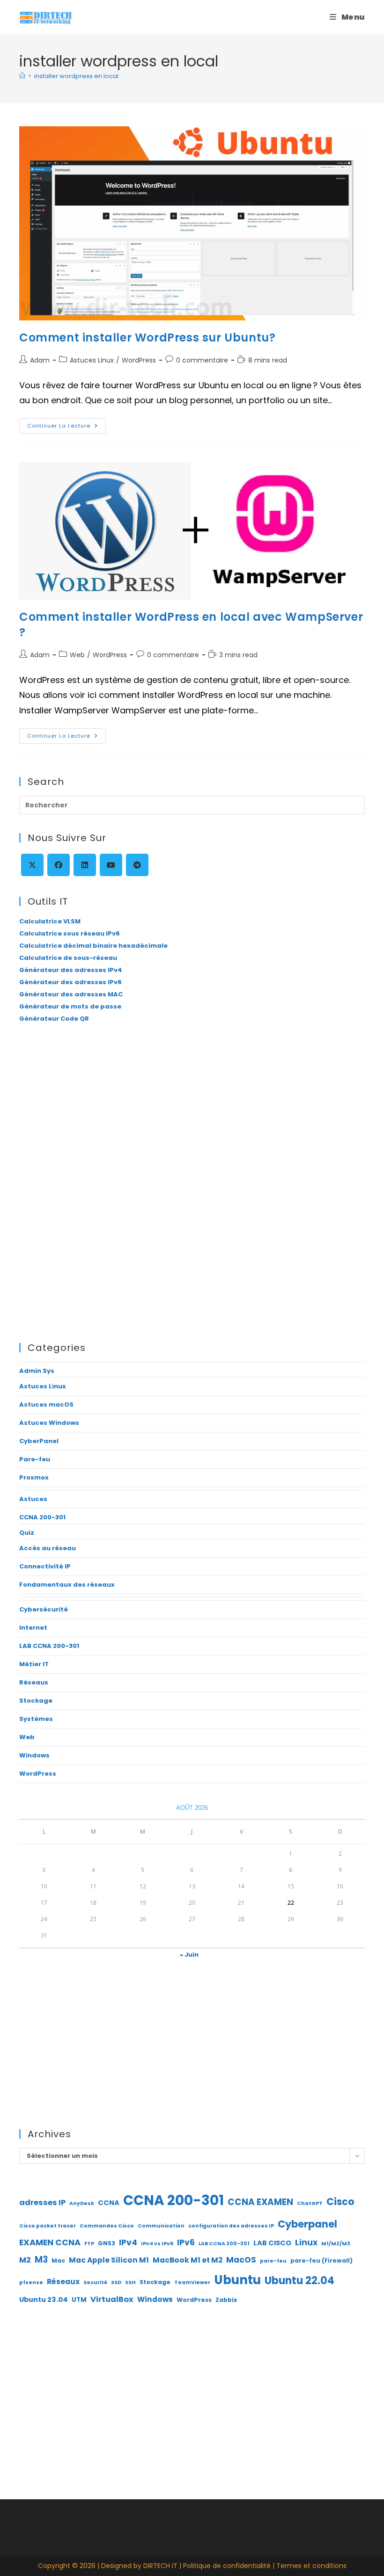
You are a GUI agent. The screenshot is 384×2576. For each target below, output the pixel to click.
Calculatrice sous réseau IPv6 (70, 933)
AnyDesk (82, 2203)
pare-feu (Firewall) (321, 2260)
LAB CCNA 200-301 (49, 1646)
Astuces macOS (46, 1404)
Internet (33, 1628)
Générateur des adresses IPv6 (70, 982)
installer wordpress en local (76, 76)
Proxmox (34, 1477)
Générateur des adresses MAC (71, 994)
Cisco (340, 2202)
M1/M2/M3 (336, 2244)
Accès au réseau (48, 1548)
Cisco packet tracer (48, 2226)
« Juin (189, 1955)
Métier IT (34, 1664)
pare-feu (273, 2261)
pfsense (31, 2282)
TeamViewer (192, 2282)
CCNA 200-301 (42, 1517)
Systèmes (36, 1719)
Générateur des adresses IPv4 (71, 970)
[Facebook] (59, 865)
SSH (130, 2282)
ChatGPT (310, 2203)
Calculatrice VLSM (50, 921)
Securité (95, 2282)
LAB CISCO (272, 2243)
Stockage (36, 1701)
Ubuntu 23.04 (44, 2300)
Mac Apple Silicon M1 (109, 2260)
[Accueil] (22, 76)
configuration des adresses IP (231, 2226)
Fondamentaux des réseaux (67, 1585)
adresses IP (42, 2202)
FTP (89, 2244)
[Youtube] (111, 865)
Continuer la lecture (66, 428)
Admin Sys (37, 1371)
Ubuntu (237, 2280)
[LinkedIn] (85, 865)
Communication (161, 2226)
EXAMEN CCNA (50, 2242)
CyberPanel (39, 1441)
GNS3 (107, 2243)
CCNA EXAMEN (260, 2202)
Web (77, 655)
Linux (306, 2242)
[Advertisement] (192, 1109)
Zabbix (226, 2300)
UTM (79, 2300)
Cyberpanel (307, 2224)
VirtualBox (112, 2299)
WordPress (139, 360)
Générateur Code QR (54, 1019)
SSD (116, 2282)
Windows (34, 1755)
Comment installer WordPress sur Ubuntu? (147, 337)
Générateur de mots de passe (70, 1006)
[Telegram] (137, 865)
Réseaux (34, 1682)
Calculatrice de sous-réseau (68, 958)
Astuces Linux (92, 360)
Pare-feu (35, 1459)
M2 (25, 2260)
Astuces (33, 1499)
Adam (40, 360)
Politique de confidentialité (227, 2566)
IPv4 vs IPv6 (157, 2244)
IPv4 (128, 2242)
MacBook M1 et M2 (188, 2260)
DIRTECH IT (160, 2566)
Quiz (27, 1533)
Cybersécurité (44, 1609)
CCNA (109, 2203)
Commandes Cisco (107, 2226)
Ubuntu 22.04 (299, 2281)
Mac (58, 2260)
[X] (32, 865)
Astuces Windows (49, 1423)
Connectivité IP (45, 1566)
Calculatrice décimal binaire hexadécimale (93, 946)
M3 (41, 2260)
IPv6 (186, 2242)
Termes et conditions (311, 2566)
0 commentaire (202, 360)
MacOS (241, 2260)
